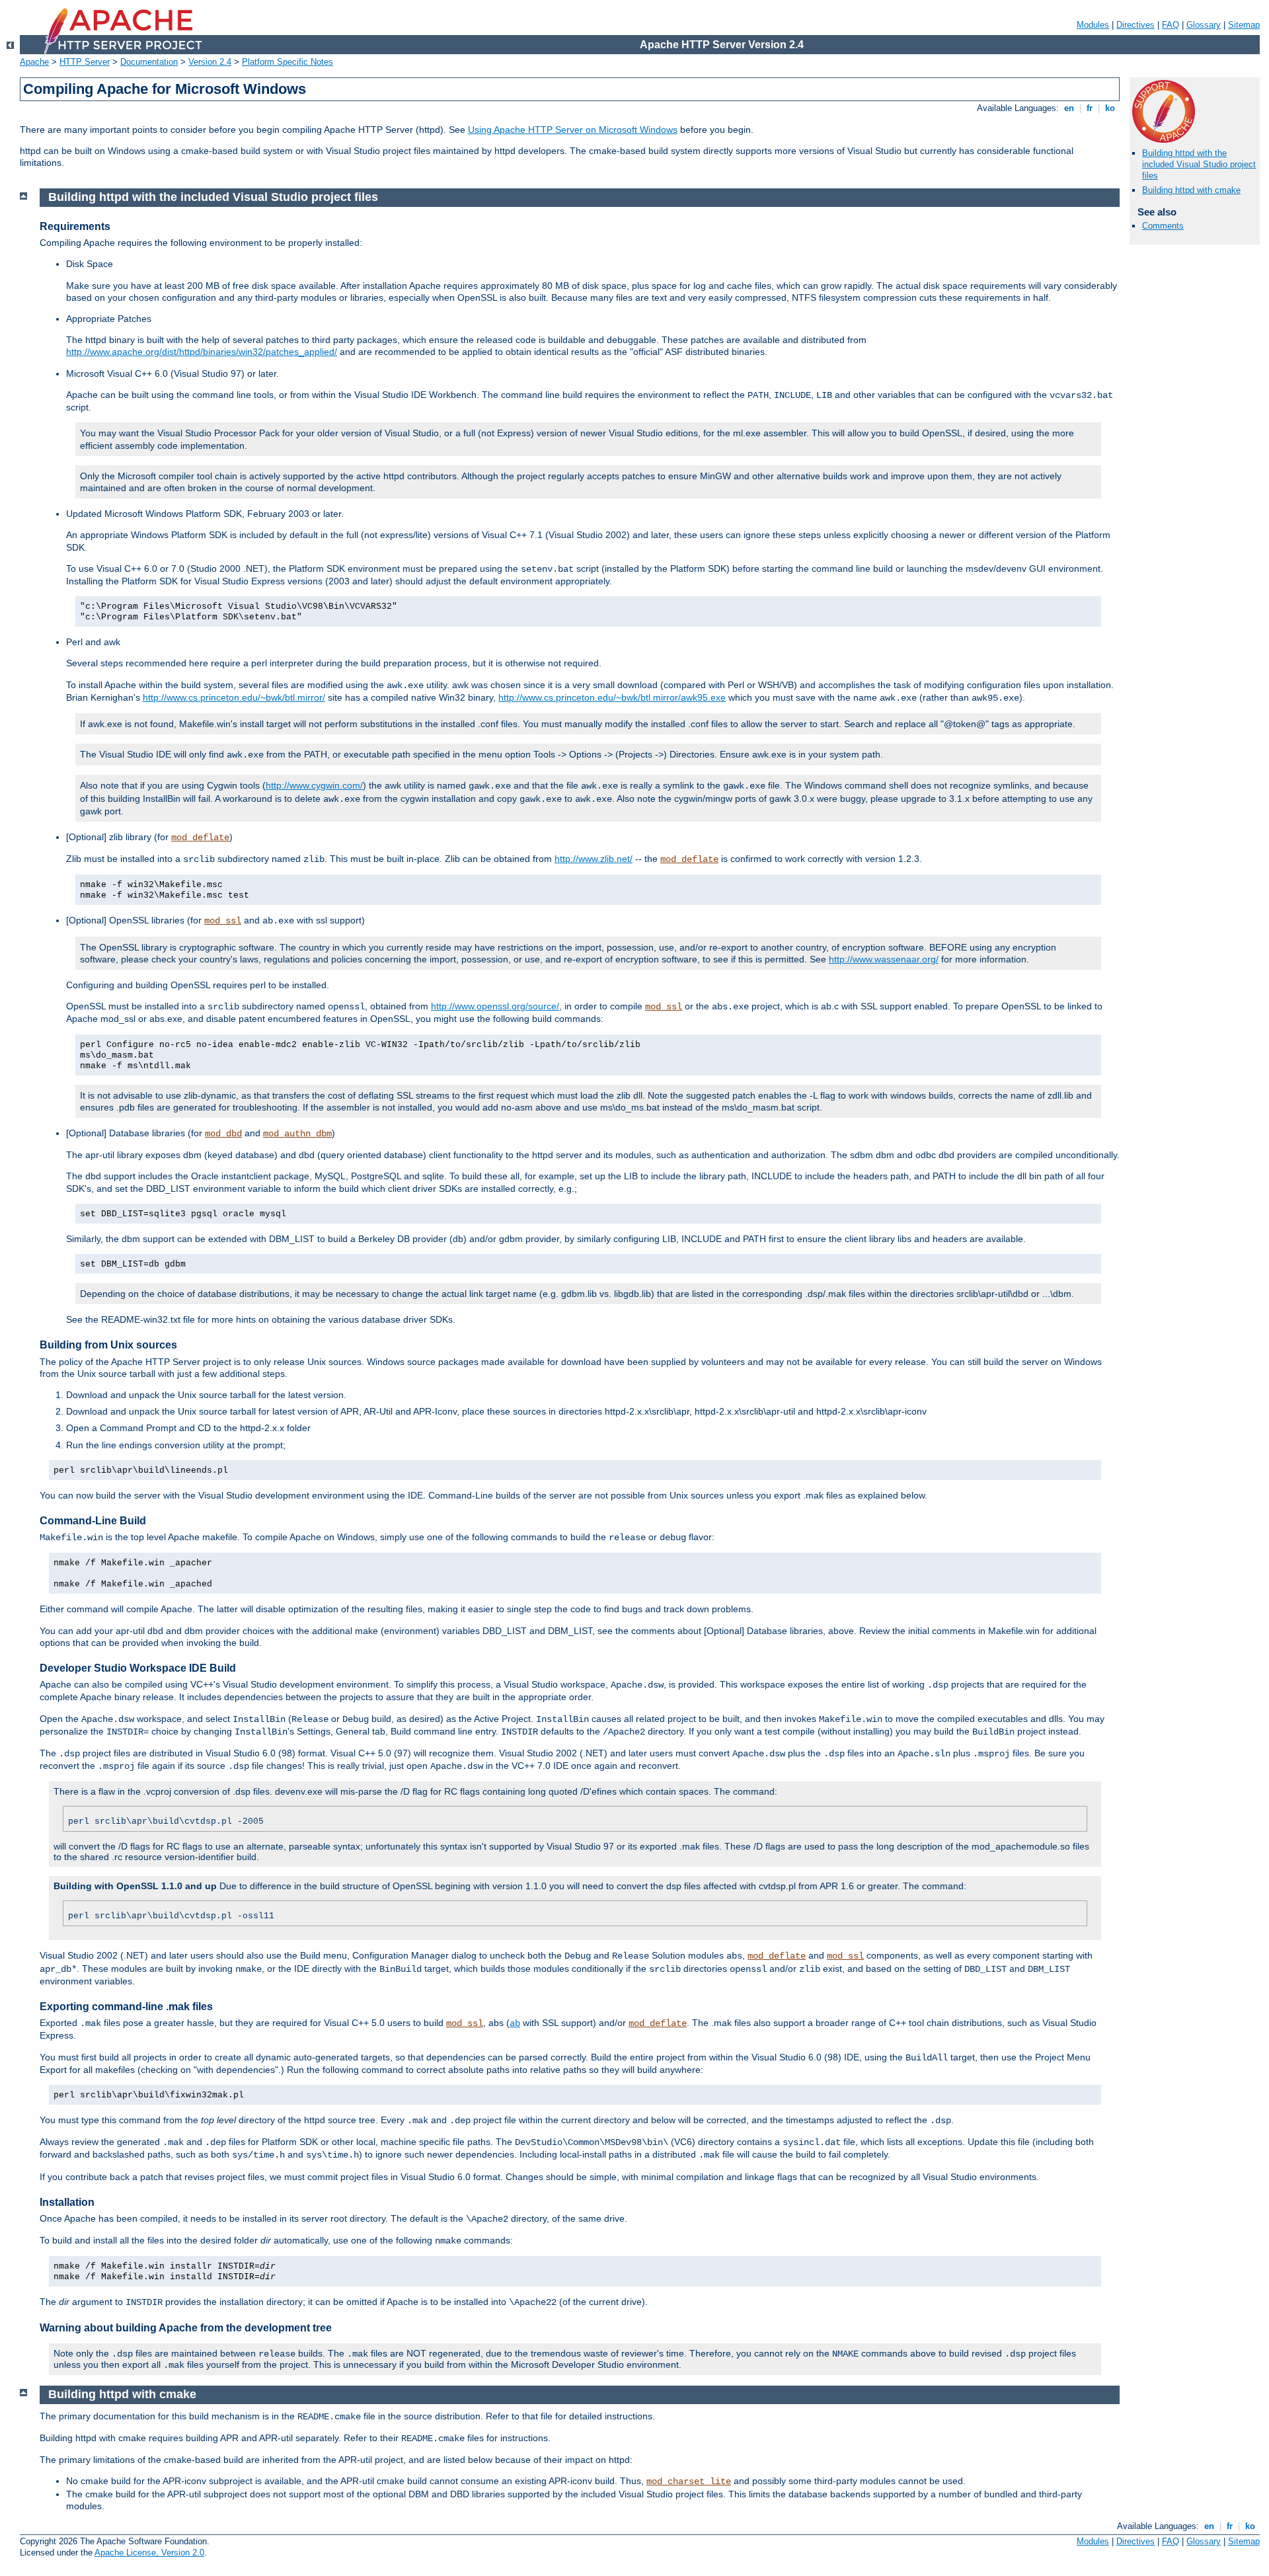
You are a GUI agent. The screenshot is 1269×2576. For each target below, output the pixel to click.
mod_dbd (223, 1134)
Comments (1163, 226)
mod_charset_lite (689, 2481)
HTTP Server (85, 62)
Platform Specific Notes (288, 62)
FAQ (1171, 25)
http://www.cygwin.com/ (314, 785)
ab (515, 2023)
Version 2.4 (210, 62)
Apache (34, 62)
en (1069, 108)
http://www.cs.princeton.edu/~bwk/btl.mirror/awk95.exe (612, 697)
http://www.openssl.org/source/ (495, 1006)
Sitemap (1244, 25)
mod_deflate (200, 838)
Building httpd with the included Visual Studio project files (1199, 164)
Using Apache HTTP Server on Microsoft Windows (573, 130)
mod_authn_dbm (297, 1134)
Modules (1093, 25)
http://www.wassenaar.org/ (884, 959)
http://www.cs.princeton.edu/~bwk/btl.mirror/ (234, 697)
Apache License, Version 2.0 (149, 2553)
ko (1110, 108)
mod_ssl (223, 921)
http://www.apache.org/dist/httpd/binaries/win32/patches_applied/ (202, 352)
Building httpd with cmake (1191, 190)
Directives (1135, 25)
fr (1090, 108)
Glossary (1204, 25)
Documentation (149, 62)
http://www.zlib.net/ (594, 859)
